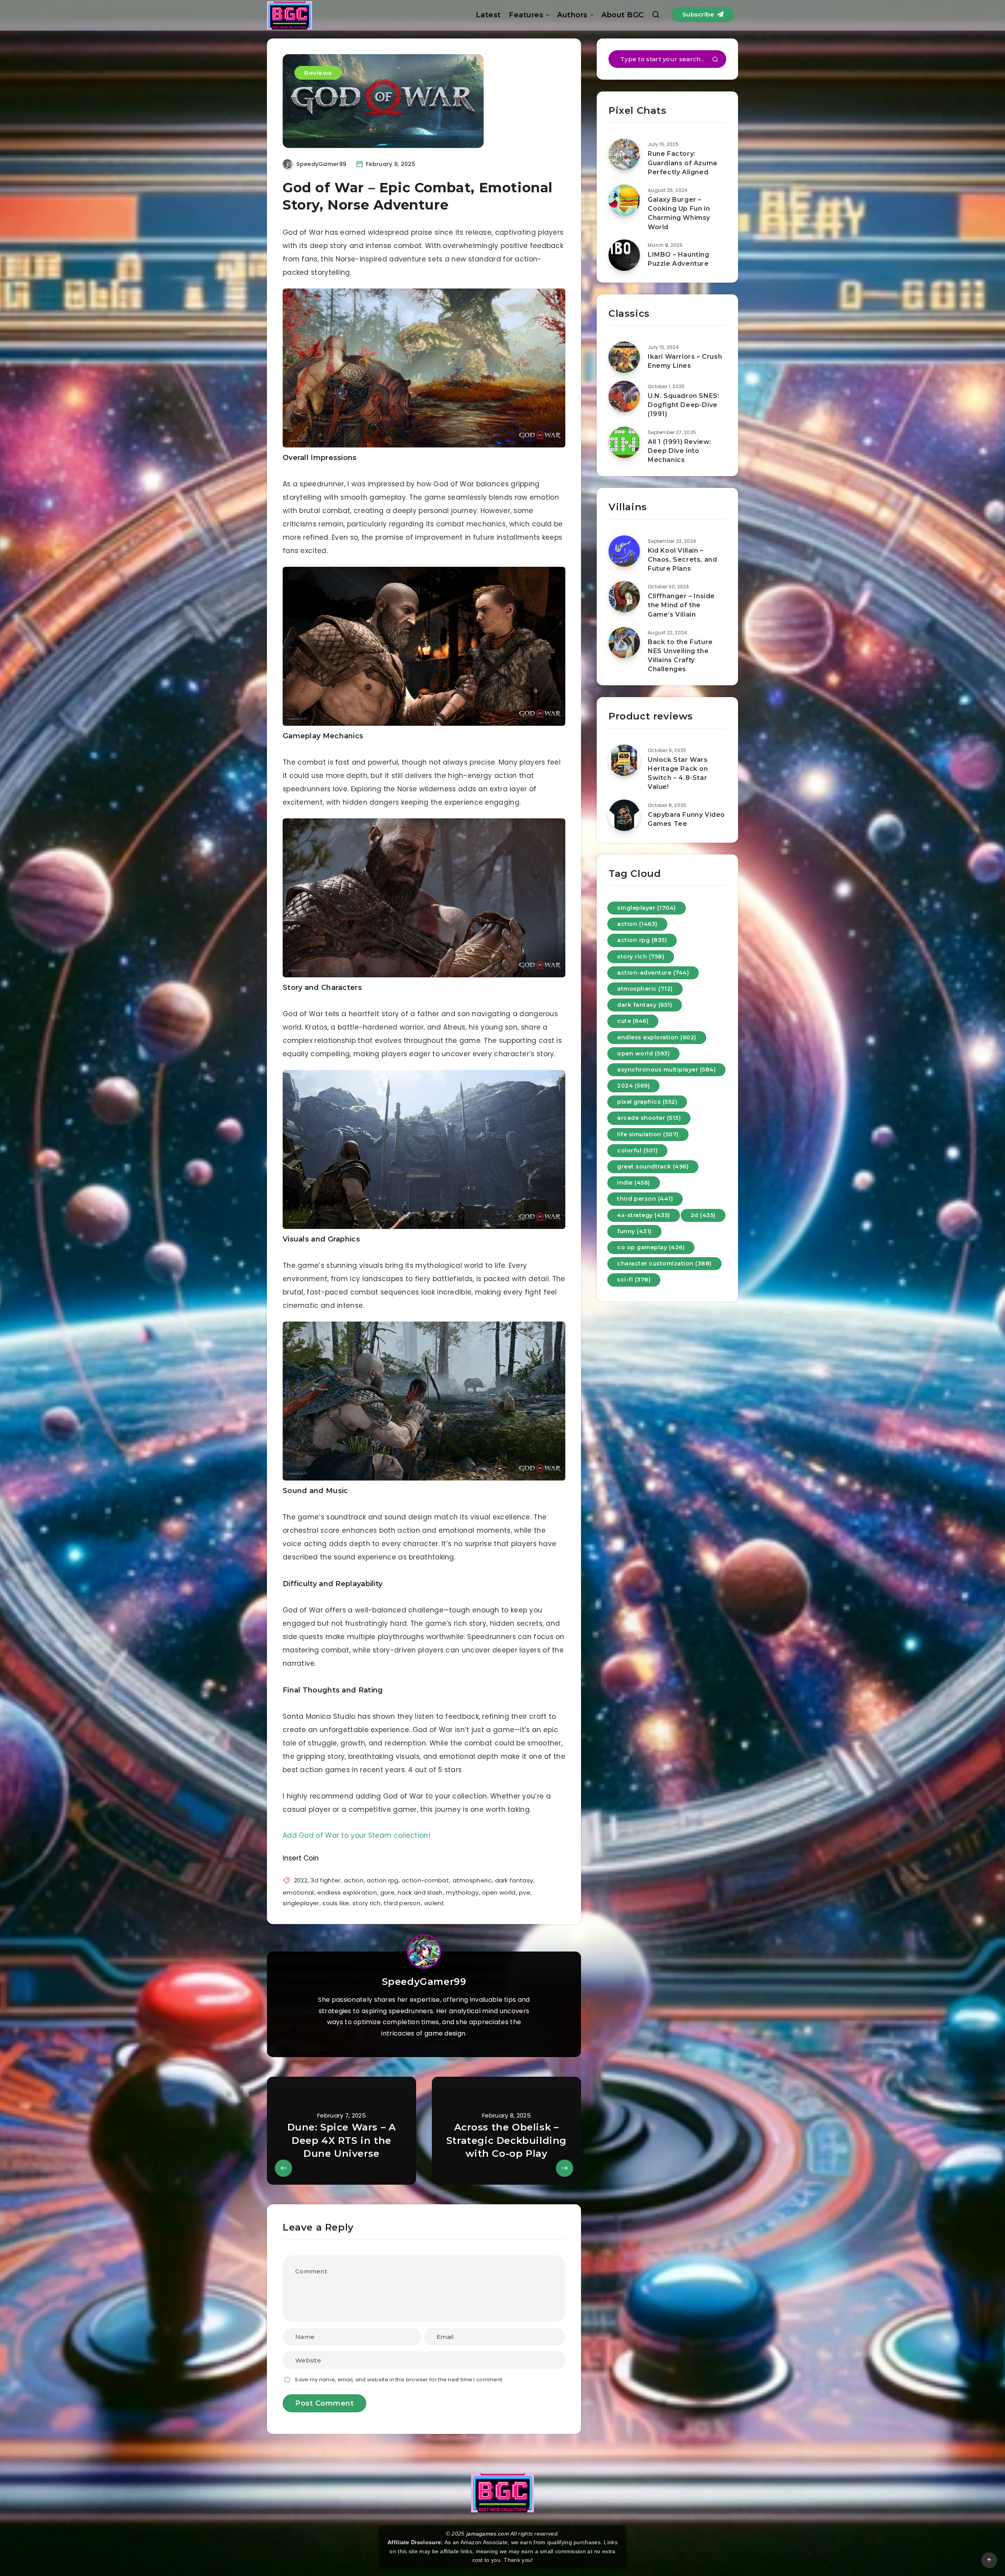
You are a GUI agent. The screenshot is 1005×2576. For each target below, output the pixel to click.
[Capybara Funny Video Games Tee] (624, 815)
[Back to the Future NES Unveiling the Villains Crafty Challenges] (624, 643)
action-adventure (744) (653, 973)
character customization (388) (664, 1263)
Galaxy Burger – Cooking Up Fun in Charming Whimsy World (679, 213)
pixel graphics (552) (647, 1102)
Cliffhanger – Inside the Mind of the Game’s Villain (681, 605)
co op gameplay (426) (651, 1247)
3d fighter (325, 1880)
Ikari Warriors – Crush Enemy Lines (685, 361)
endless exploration (347, 1892)
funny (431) (634, 1231)
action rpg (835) (642, 940)
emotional (298, 1892)
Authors (572, 15)
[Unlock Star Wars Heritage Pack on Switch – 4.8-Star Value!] (624, 760)
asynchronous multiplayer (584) (666, 1070)
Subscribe (699, 14)
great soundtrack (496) (653, 1167)
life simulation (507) (648, 1134)
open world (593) (643, 1053)
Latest (488, 15)
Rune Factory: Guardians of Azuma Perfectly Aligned (682, 163)
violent (434, 1903)
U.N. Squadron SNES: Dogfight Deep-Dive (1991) (683, 405)
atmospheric (472, 1880)
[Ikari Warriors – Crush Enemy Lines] (624, 357)
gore (387, 1892)
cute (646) (633, 1021)
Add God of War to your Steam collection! (356, 1835)
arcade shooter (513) (649, 1118)
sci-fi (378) (634, 1280)
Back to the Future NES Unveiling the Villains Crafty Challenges (680, 656)
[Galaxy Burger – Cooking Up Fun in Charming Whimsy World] (624, 200)
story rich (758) (641, 957)
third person (402, 1903)
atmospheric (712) (645, 989)
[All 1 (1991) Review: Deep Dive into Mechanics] (624, 442)
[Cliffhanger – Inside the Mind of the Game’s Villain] (624, 597)
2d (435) (703, 1215)
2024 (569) (633, 1086)
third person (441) (645, 1199)
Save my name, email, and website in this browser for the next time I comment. (399, 2380)
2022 (301, 1880)
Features (526, 15)
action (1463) (637, 924)
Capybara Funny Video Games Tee (686, 819)
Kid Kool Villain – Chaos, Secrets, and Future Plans (682, 560)
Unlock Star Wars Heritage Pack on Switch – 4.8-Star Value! (678, 773)
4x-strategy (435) (644, 1215)
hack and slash (420, 1892)
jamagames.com (488, 2534)
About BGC (623, 15)
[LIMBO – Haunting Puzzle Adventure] (624, 255)
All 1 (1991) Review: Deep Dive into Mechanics (680, 451)
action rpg (382, 1880)
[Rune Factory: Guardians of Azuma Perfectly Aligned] (624, 154)
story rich (366, 1903)
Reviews (318, 73)
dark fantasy (514, 1880)
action (354, 1880)
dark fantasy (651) (645, 1005)
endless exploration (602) (657, 1037)
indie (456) (634, 1183)
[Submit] (715, 60)
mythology (462, 1892)
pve (525, 1892)
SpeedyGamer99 (424, 1982)
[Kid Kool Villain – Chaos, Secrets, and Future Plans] (624, 551)
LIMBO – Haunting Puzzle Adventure (679, 259)
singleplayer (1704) (647, 908)
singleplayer (301, 1903)
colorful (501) (637, 1150)
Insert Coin (301, 1858)
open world (499, 1892)
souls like (336, 1903)
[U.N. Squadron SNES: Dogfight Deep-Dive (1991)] (624, 396)
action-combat (425, 1880)
